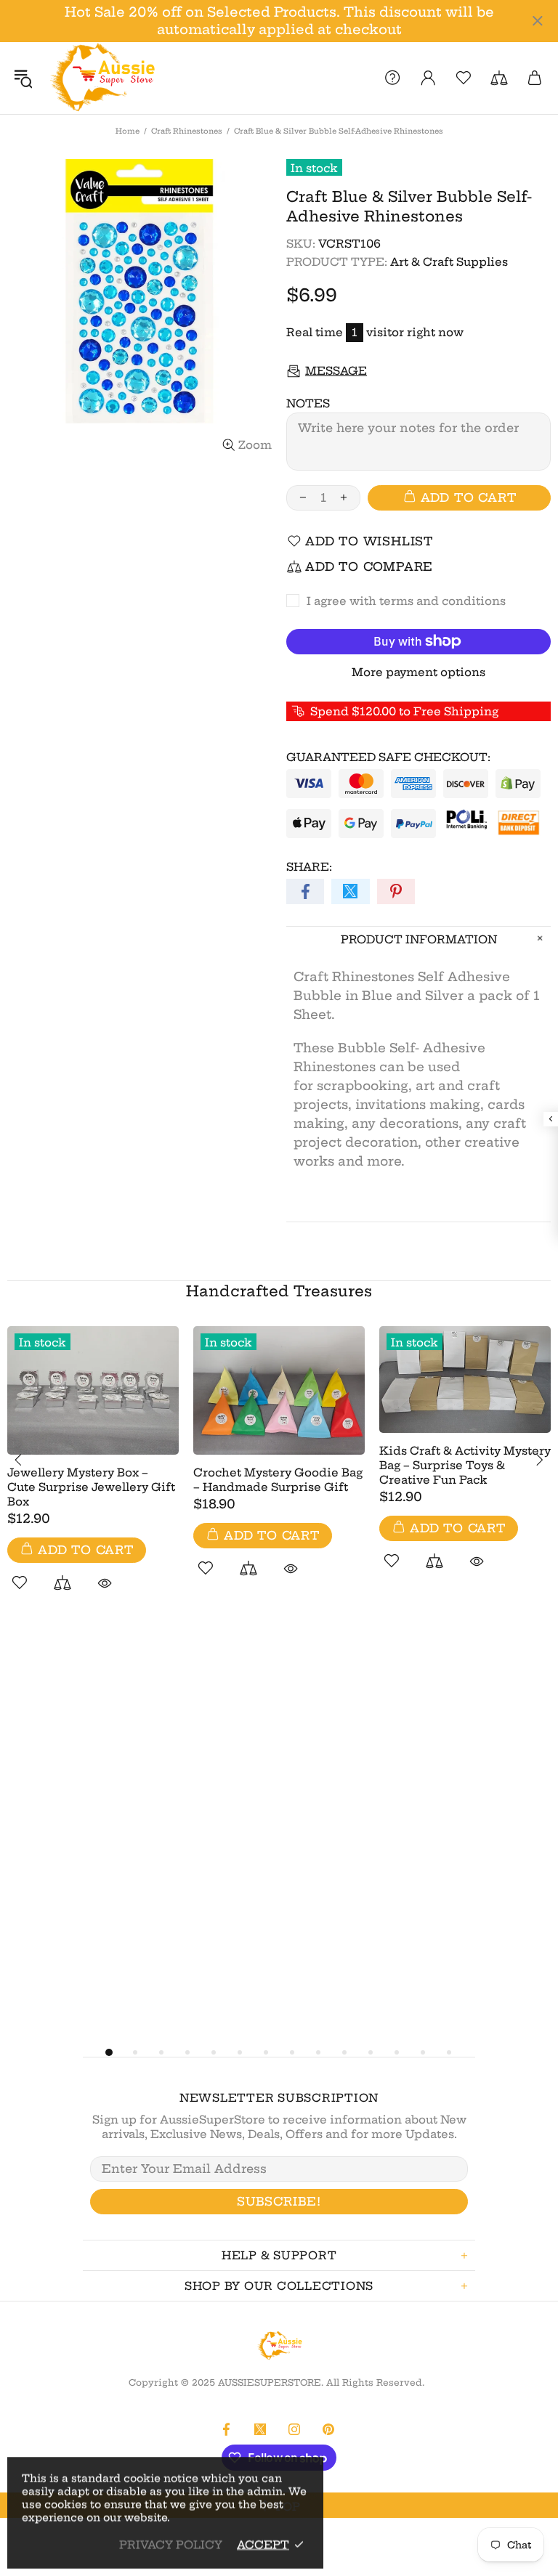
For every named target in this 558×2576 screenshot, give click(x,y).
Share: (309, 867)
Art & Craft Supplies (449, 262)
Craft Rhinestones (187, 131)
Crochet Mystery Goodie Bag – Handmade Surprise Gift (278, 1480)
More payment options (418, 672)
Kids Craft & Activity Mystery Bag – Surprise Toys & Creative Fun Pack (465, 1465)
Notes (308, 403)
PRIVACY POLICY (171, 2544)
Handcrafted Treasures (279, 1291)
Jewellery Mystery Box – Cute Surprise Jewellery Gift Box (91, 1487)
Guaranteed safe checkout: (388, 757)
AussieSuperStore (101, 78)
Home (128, 131)
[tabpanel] (93, 1475)
